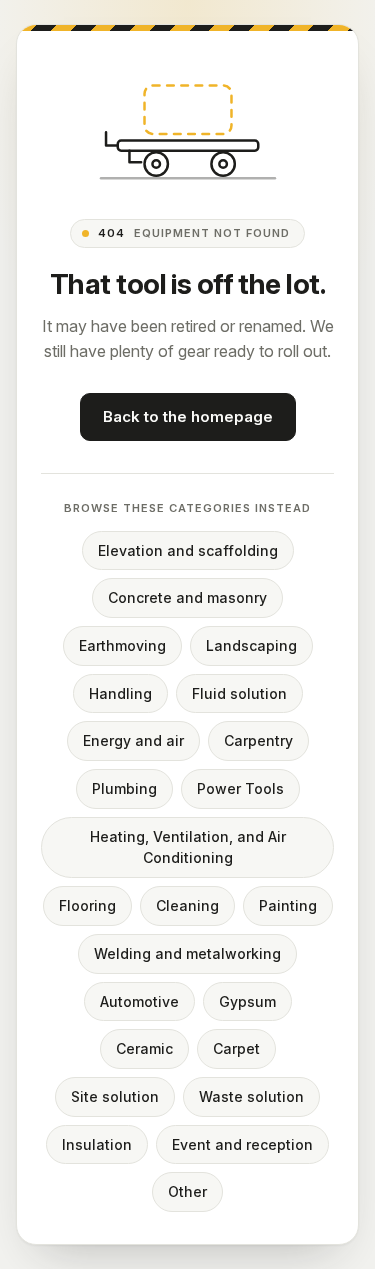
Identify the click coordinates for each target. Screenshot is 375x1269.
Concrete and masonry (187, 597)
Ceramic (144, 1048)
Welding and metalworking (187, 953)
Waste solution (251, 1096)
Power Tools (240, 788)
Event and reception (242, 1144)
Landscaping (251, 645)
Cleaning (187, 905)
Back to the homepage (188, 416)
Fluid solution (239, 693)
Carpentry (258, 740)
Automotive (139, 1001)
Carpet (236, 1048)
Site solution (115, 1096)
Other (187, 1191)
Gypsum (247, 1001)
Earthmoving (122, 645)
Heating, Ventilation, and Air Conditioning (188, 847)
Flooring (87, 905)
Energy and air (133, 740)
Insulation (97, 1144)
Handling (120, 693)
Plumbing (124, 788)
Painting (288, 905)
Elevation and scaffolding (188, 550)
